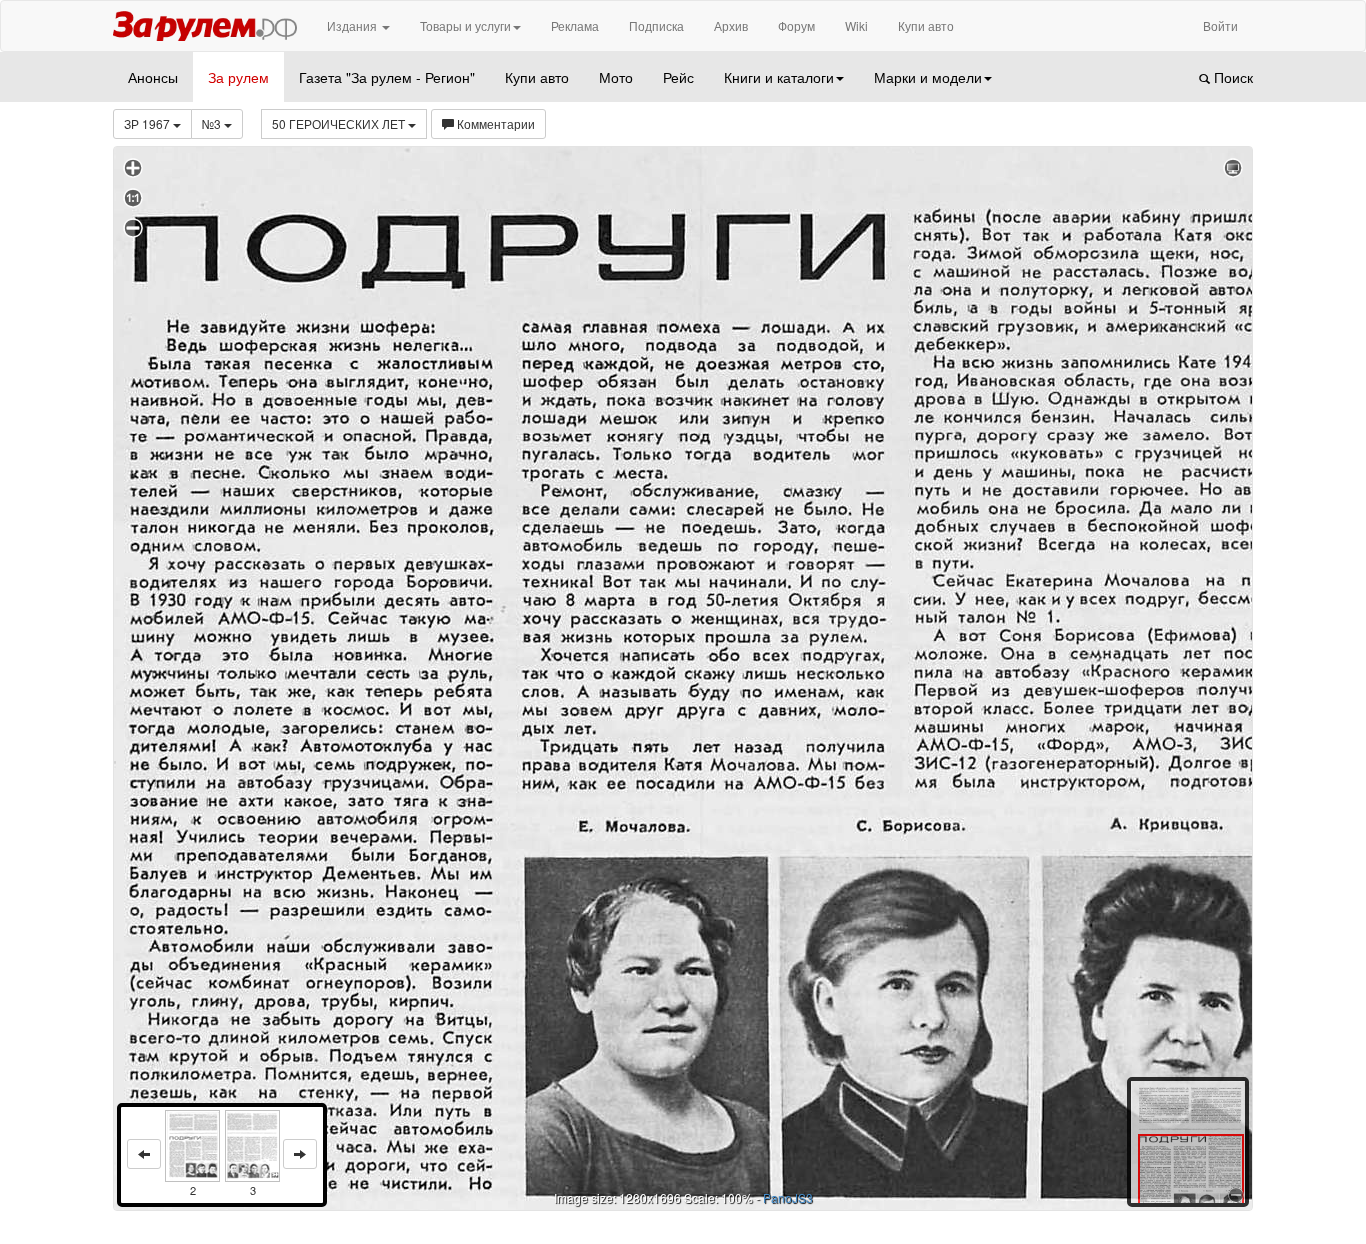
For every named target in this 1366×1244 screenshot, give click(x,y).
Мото (616, 77)
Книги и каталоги (779, 77)
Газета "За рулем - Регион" (387, 77)
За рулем (238, 77)
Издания (353, 25)
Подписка (656, 25)
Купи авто (926, 25)
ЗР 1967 (148, 123)
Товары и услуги (465, 25)
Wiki (856, 25)
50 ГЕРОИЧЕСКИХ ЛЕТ (340, 123)
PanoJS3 (788, 1197)
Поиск (1231, 77)
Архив (731, 25)
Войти (1220, 25)
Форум (796, 25)
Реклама (575, 25)
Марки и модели (928, 77)
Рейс (678, 77)
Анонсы (153, 77)
